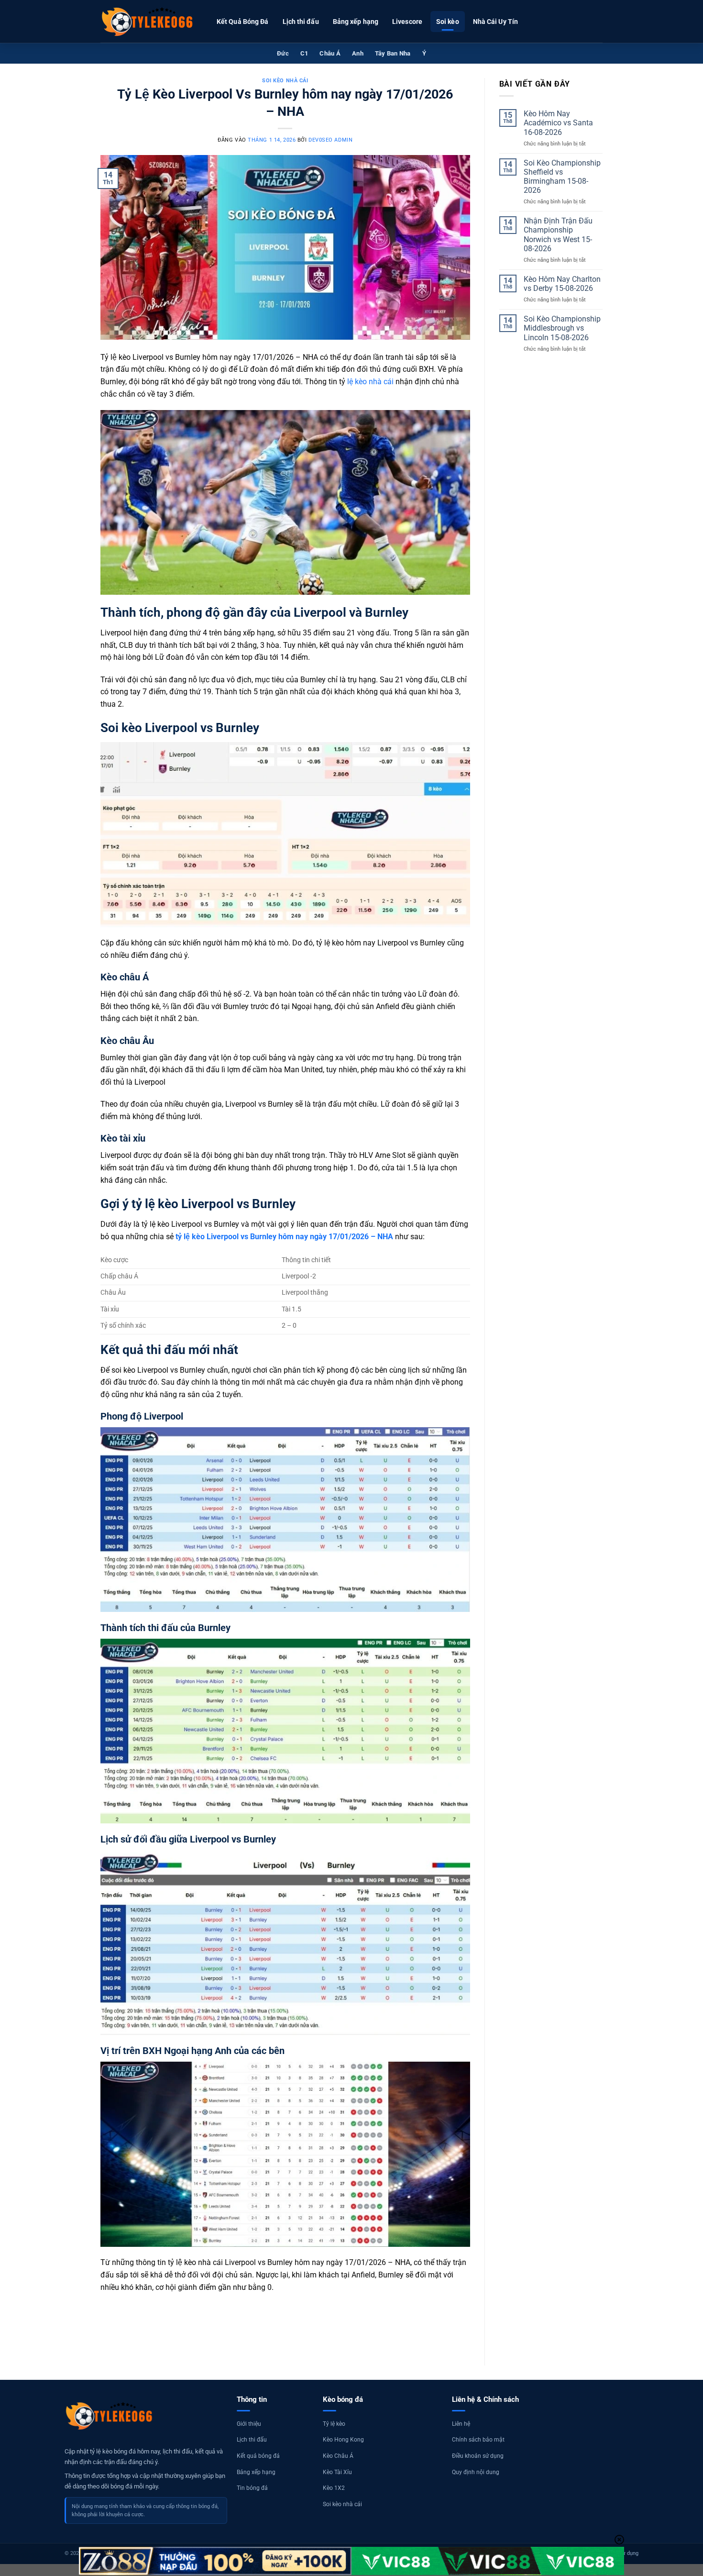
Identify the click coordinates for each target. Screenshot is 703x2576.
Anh (358, 53)
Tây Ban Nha (393, 53)
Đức (283, 53)
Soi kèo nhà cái (285, 81)
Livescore (407, 22)
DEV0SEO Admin (330, 140)
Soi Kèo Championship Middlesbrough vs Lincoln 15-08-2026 (562, 328)
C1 (304, 53)
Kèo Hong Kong (343, 2440)
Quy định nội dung (476, 2472)
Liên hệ (461, 2424)
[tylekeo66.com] (148, 22)
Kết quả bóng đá (258, 2456)
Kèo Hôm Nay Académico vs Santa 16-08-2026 (558, 123)
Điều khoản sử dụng (478, 2456)
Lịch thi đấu (301, 22)
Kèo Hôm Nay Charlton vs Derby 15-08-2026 (562, 284)
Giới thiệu (249, 2424)
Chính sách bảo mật (478, 2440)
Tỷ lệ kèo (334, 2424)
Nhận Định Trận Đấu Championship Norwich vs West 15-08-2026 (558, 235)
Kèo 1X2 (334, 2488)
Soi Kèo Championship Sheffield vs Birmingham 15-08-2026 (562, 177)
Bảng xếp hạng (356, 22)
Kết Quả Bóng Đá (243, 22)
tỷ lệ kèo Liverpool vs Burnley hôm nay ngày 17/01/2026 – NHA (284, 1237)
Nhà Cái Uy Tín (495, 22)
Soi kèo (448, 22)
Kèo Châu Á (338, 2456)
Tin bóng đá (252, 2488)
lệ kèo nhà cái (370, 382)
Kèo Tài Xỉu (337, 2472)
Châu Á (330, 53)
